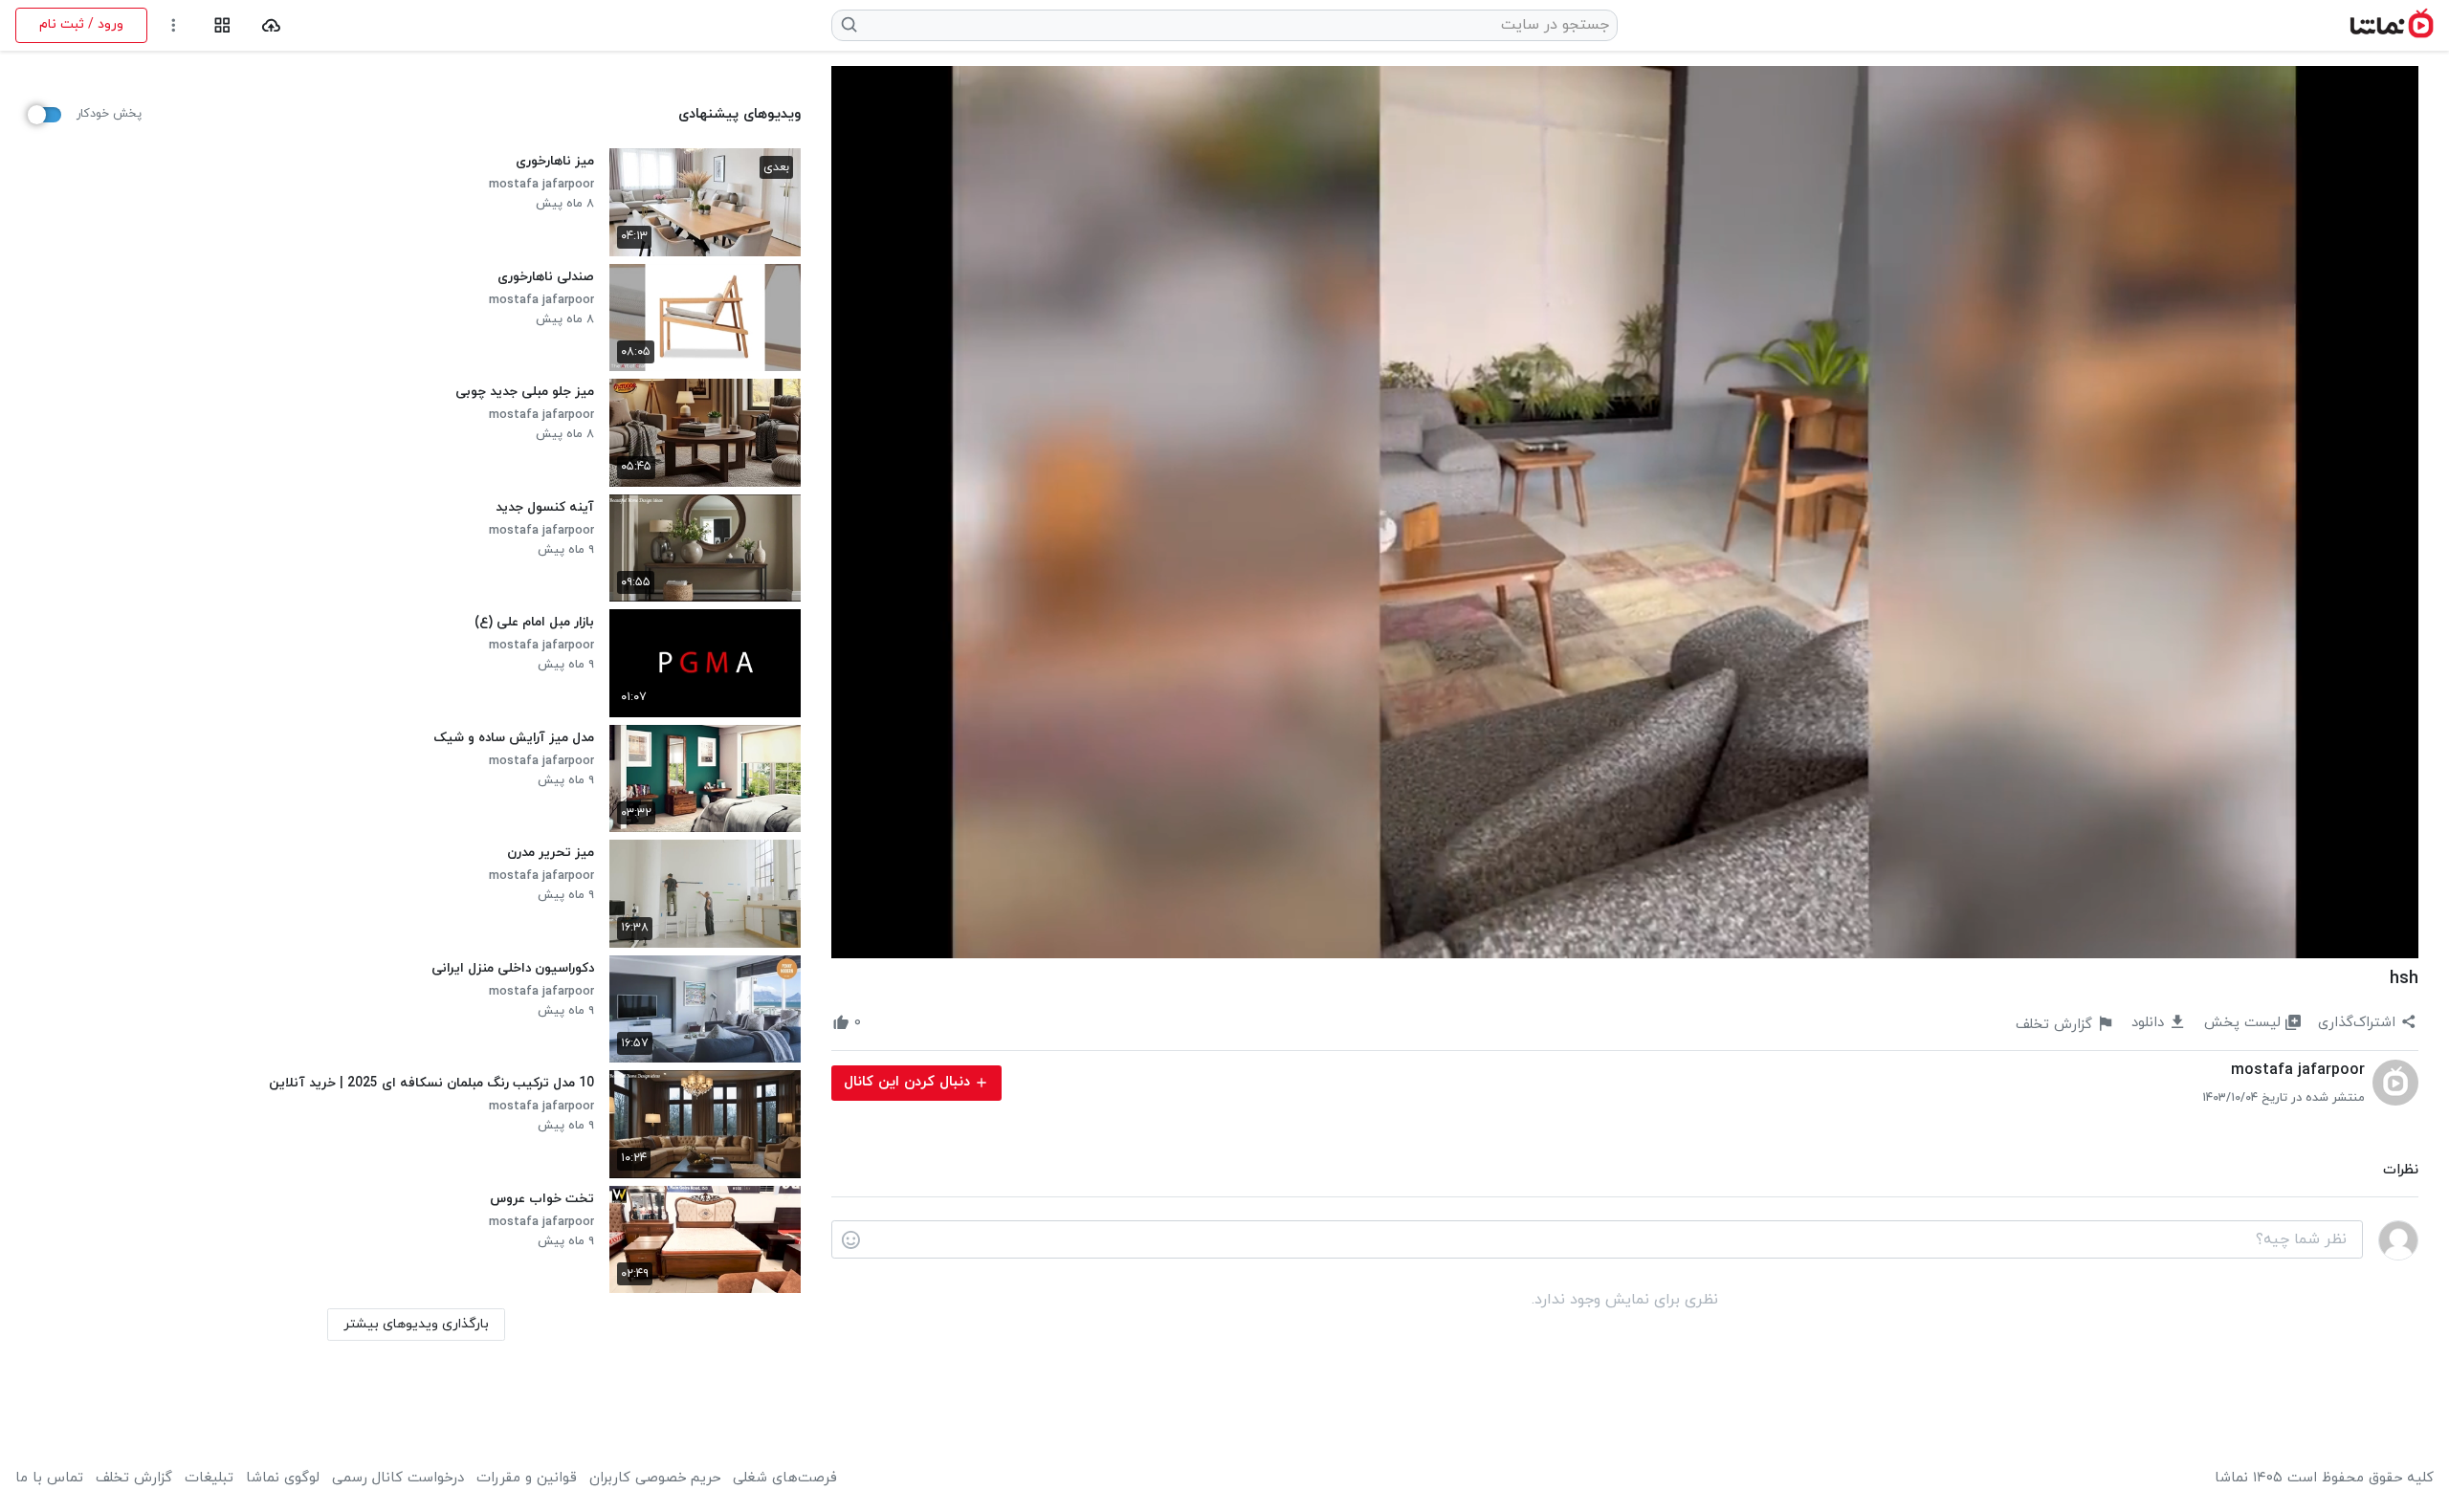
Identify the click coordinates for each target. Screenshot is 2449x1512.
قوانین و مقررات (527, 1479)
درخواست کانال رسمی (398, 1479)
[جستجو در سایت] (850, 25)
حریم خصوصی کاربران (655, 1479)
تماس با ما (49, 1479)
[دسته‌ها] (222, 25)
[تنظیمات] (174, 25)
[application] (1625, 512)
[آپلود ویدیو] (271, 25)
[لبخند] (851, 1240)
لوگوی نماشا (283, 1479)
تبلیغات (209, 1479)
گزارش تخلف (134, 1479)
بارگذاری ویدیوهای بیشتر (416, 1324)
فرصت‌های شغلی (785, 1479)
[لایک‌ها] (878, 1023)
